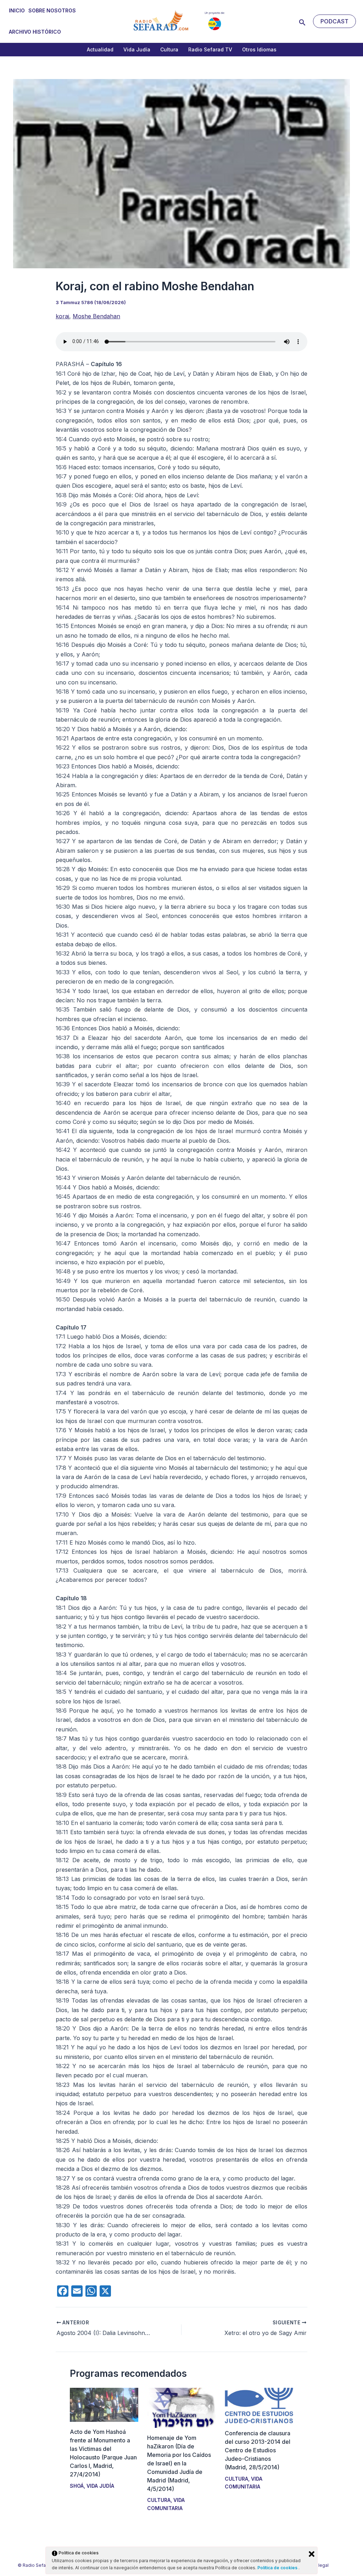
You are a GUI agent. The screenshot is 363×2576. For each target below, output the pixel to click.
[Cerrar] (312, 2554)
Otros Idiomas (259, 49)
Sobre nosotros (52, 10)
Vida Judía (137, 49)
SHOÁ (77, 2486)
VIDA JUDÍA (100, 2486)
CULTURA (159, 2500)
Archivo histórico (35, 32)
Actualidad (100, 49)
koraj (62, 316)
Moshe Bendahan (96, 316)
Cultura (169, 49)
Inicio (17, 10)
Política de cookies (278, 2568)
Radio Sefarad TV (210, 49)
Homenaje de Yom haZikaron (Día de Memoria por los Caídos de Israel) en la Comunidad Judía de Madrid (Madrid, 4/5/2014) (179, 2463)
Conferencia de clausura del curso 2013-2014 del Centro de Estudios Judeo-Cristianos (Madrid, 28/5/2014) (258, 2450)
